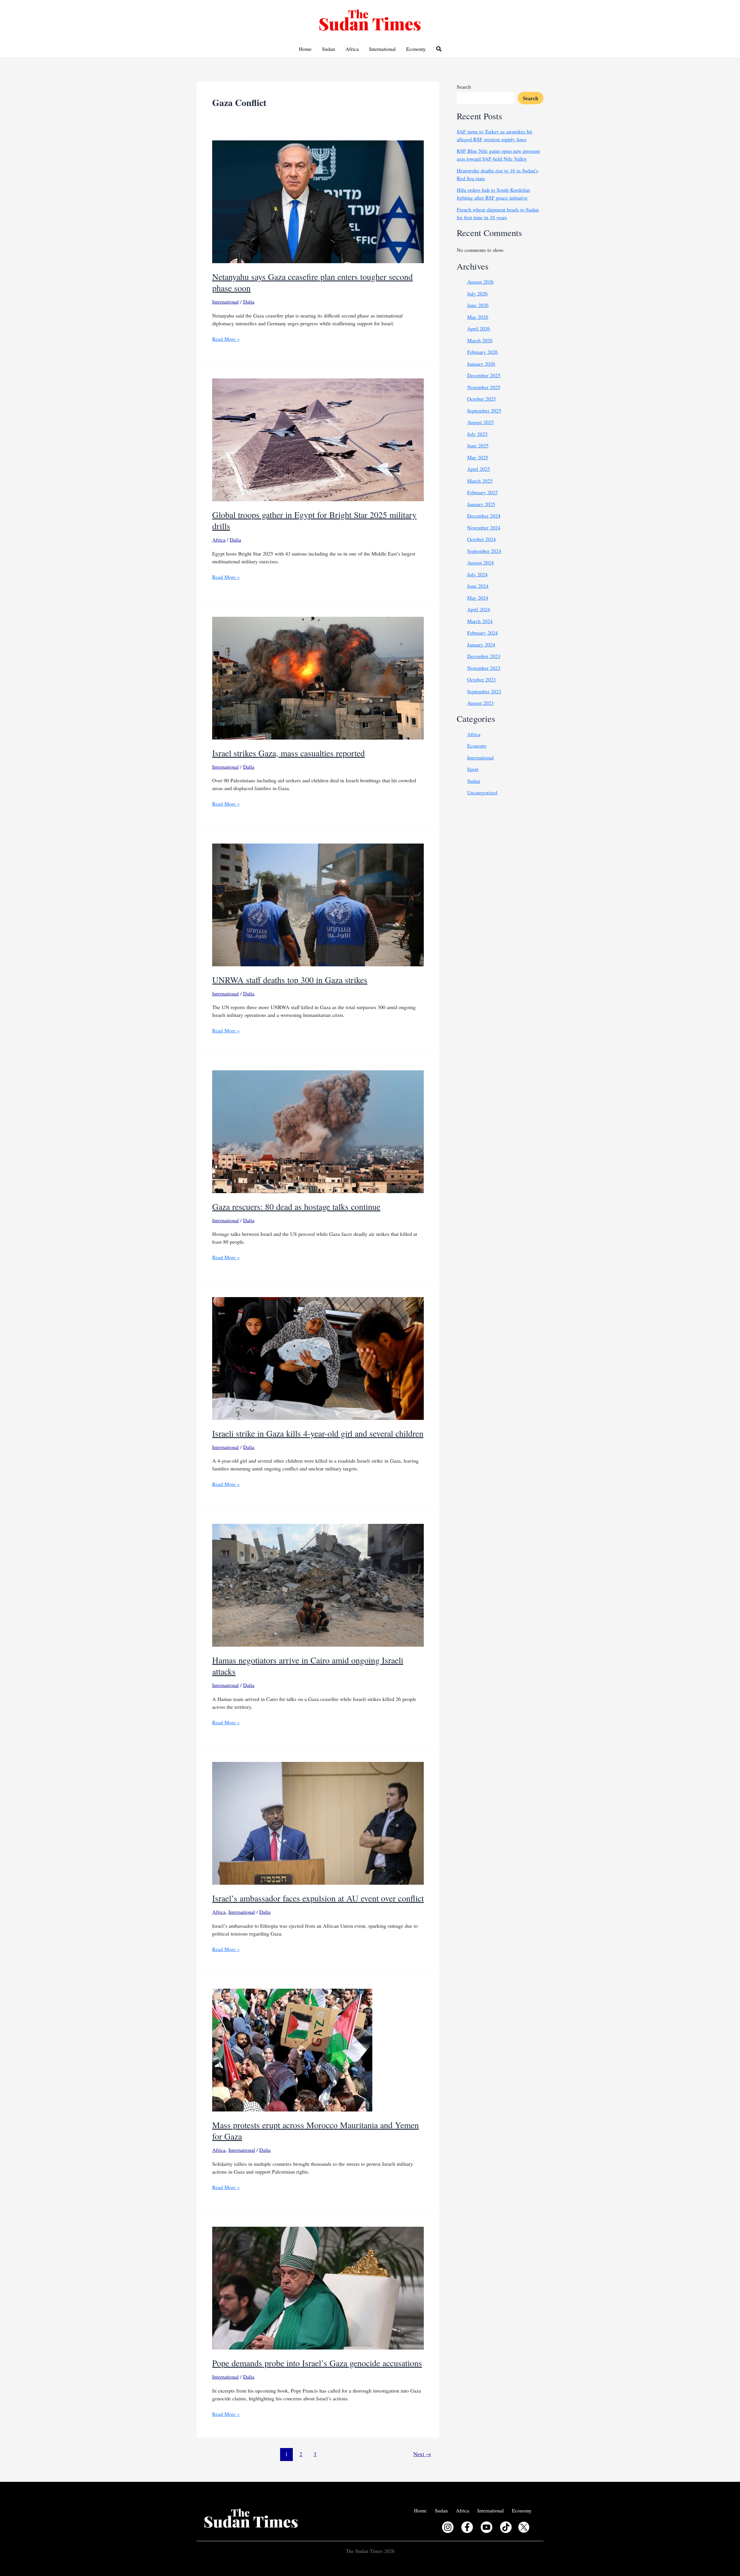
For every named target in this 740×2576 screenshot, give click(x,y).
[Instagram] (448, 2527)
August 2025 (480, 422)
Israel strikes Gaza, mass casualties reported (288, 753)
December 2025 (484, 375)
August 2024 (480, 562)
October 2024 (481, 539)
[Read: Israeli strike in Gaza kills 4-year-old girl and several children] (318, 1357)
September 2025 (484, 411)
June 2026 (478, 305)
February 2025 (482, 492)
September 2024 (484, 551)
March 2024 (480, 621)
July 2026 (477, 294)
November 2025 (484, 387)
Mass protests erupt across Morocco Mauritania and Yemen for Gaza (316, 2130)
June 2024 (478, 586)
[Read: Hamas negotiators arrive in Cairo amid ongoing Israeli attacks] (318, 1584)
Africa (352, 49)
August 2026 (480, 282)
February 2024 (482, 633)
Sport (473, 769)
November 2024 (484, 528)
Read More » (226, 339)
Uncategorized (482, 792)
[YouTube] (486, 2527)
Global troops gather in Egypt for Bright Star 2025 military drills (314, 520)
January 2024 (481, 645)
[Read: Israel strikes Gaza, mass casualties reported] (318, 677)
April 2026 (479, 328)
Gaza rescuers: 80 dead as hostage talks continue (296, 1206)
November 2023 (484, 668)
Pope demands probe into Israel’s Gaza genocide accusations (317, 2363)
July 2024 (477, 574)
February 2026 (482, 352)
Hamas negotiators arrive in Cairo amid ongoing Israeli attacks (308, 1666)
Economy (416, 49)
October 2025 (481, 399)
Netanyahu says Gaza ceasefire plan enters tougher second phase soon (312, 282)
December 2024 (484, 516)
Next (422, 2454)
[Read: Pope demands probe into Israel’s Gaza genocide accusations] (318, 2287)
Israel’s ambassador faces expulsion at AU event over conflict (318, 1898)
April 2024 (479, 609)
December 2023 (484, 656)
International (382, 49)
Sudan (329, 49)
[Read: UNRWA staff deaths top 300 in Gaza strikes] (318, 904)
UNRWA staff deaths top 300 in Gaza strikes (290, 980)
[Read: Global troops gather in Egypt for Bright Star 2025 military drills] (318, 439)
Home (305, 49)
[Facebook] (467, 2527)
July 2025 (477, 434)
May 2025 (478, 457)
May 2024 (478, 598)
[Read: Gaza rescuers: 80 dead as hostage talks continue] (318, 1131)
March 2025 (480, 481)
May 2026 (478, 317)
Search (464, 87)
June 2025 (478, 445)
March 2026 (480, 340)
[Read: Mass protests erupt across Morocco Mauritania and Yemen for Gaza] (292, 2049)
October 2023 (481, 679)
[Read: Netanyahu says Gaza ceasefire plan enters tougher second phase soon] (318, 201)
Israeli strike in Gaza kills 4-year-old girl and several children (318, 1433)
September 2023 (484, 691)
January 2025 (481, 504)
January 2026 (481, 364)
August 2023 (480, 703)
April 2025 (479, 469)
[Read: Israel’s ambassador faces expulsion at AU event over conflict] (318, 1822)
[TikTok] (506, 2527)
